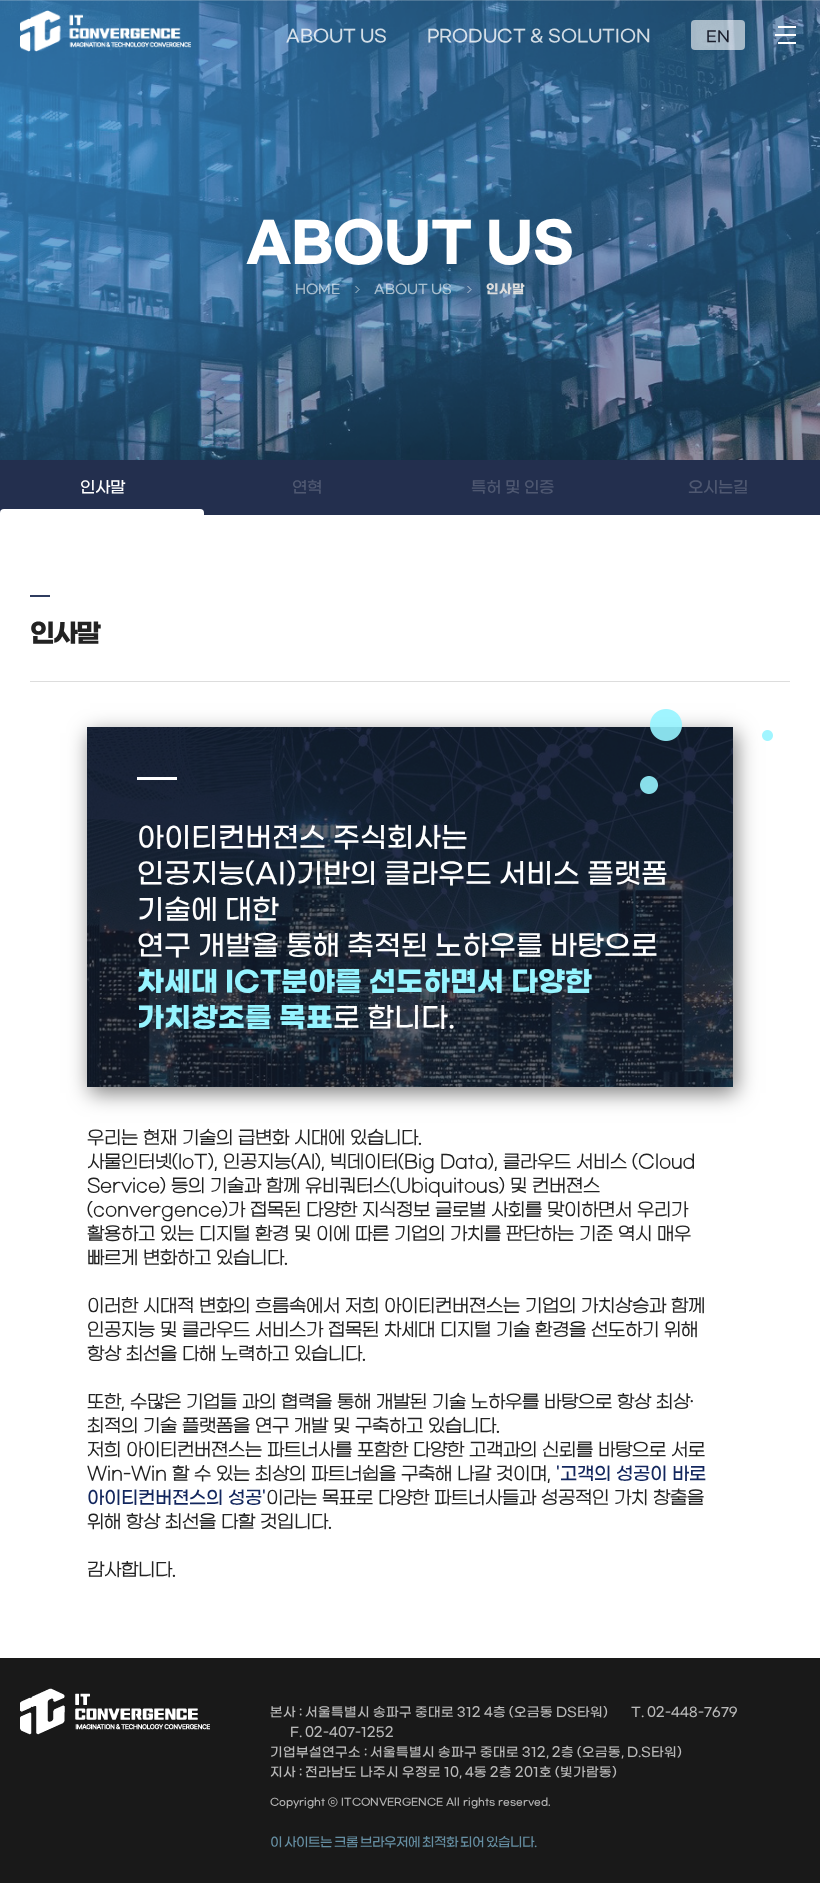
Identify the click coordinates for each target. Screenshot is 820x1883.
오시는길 (718, 487)
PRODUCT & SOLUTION (539, 37)
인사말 (102, 487)
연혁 (307, 487)
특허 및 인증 (512, 487)
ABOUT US (336, 37)
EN (718, 37)
